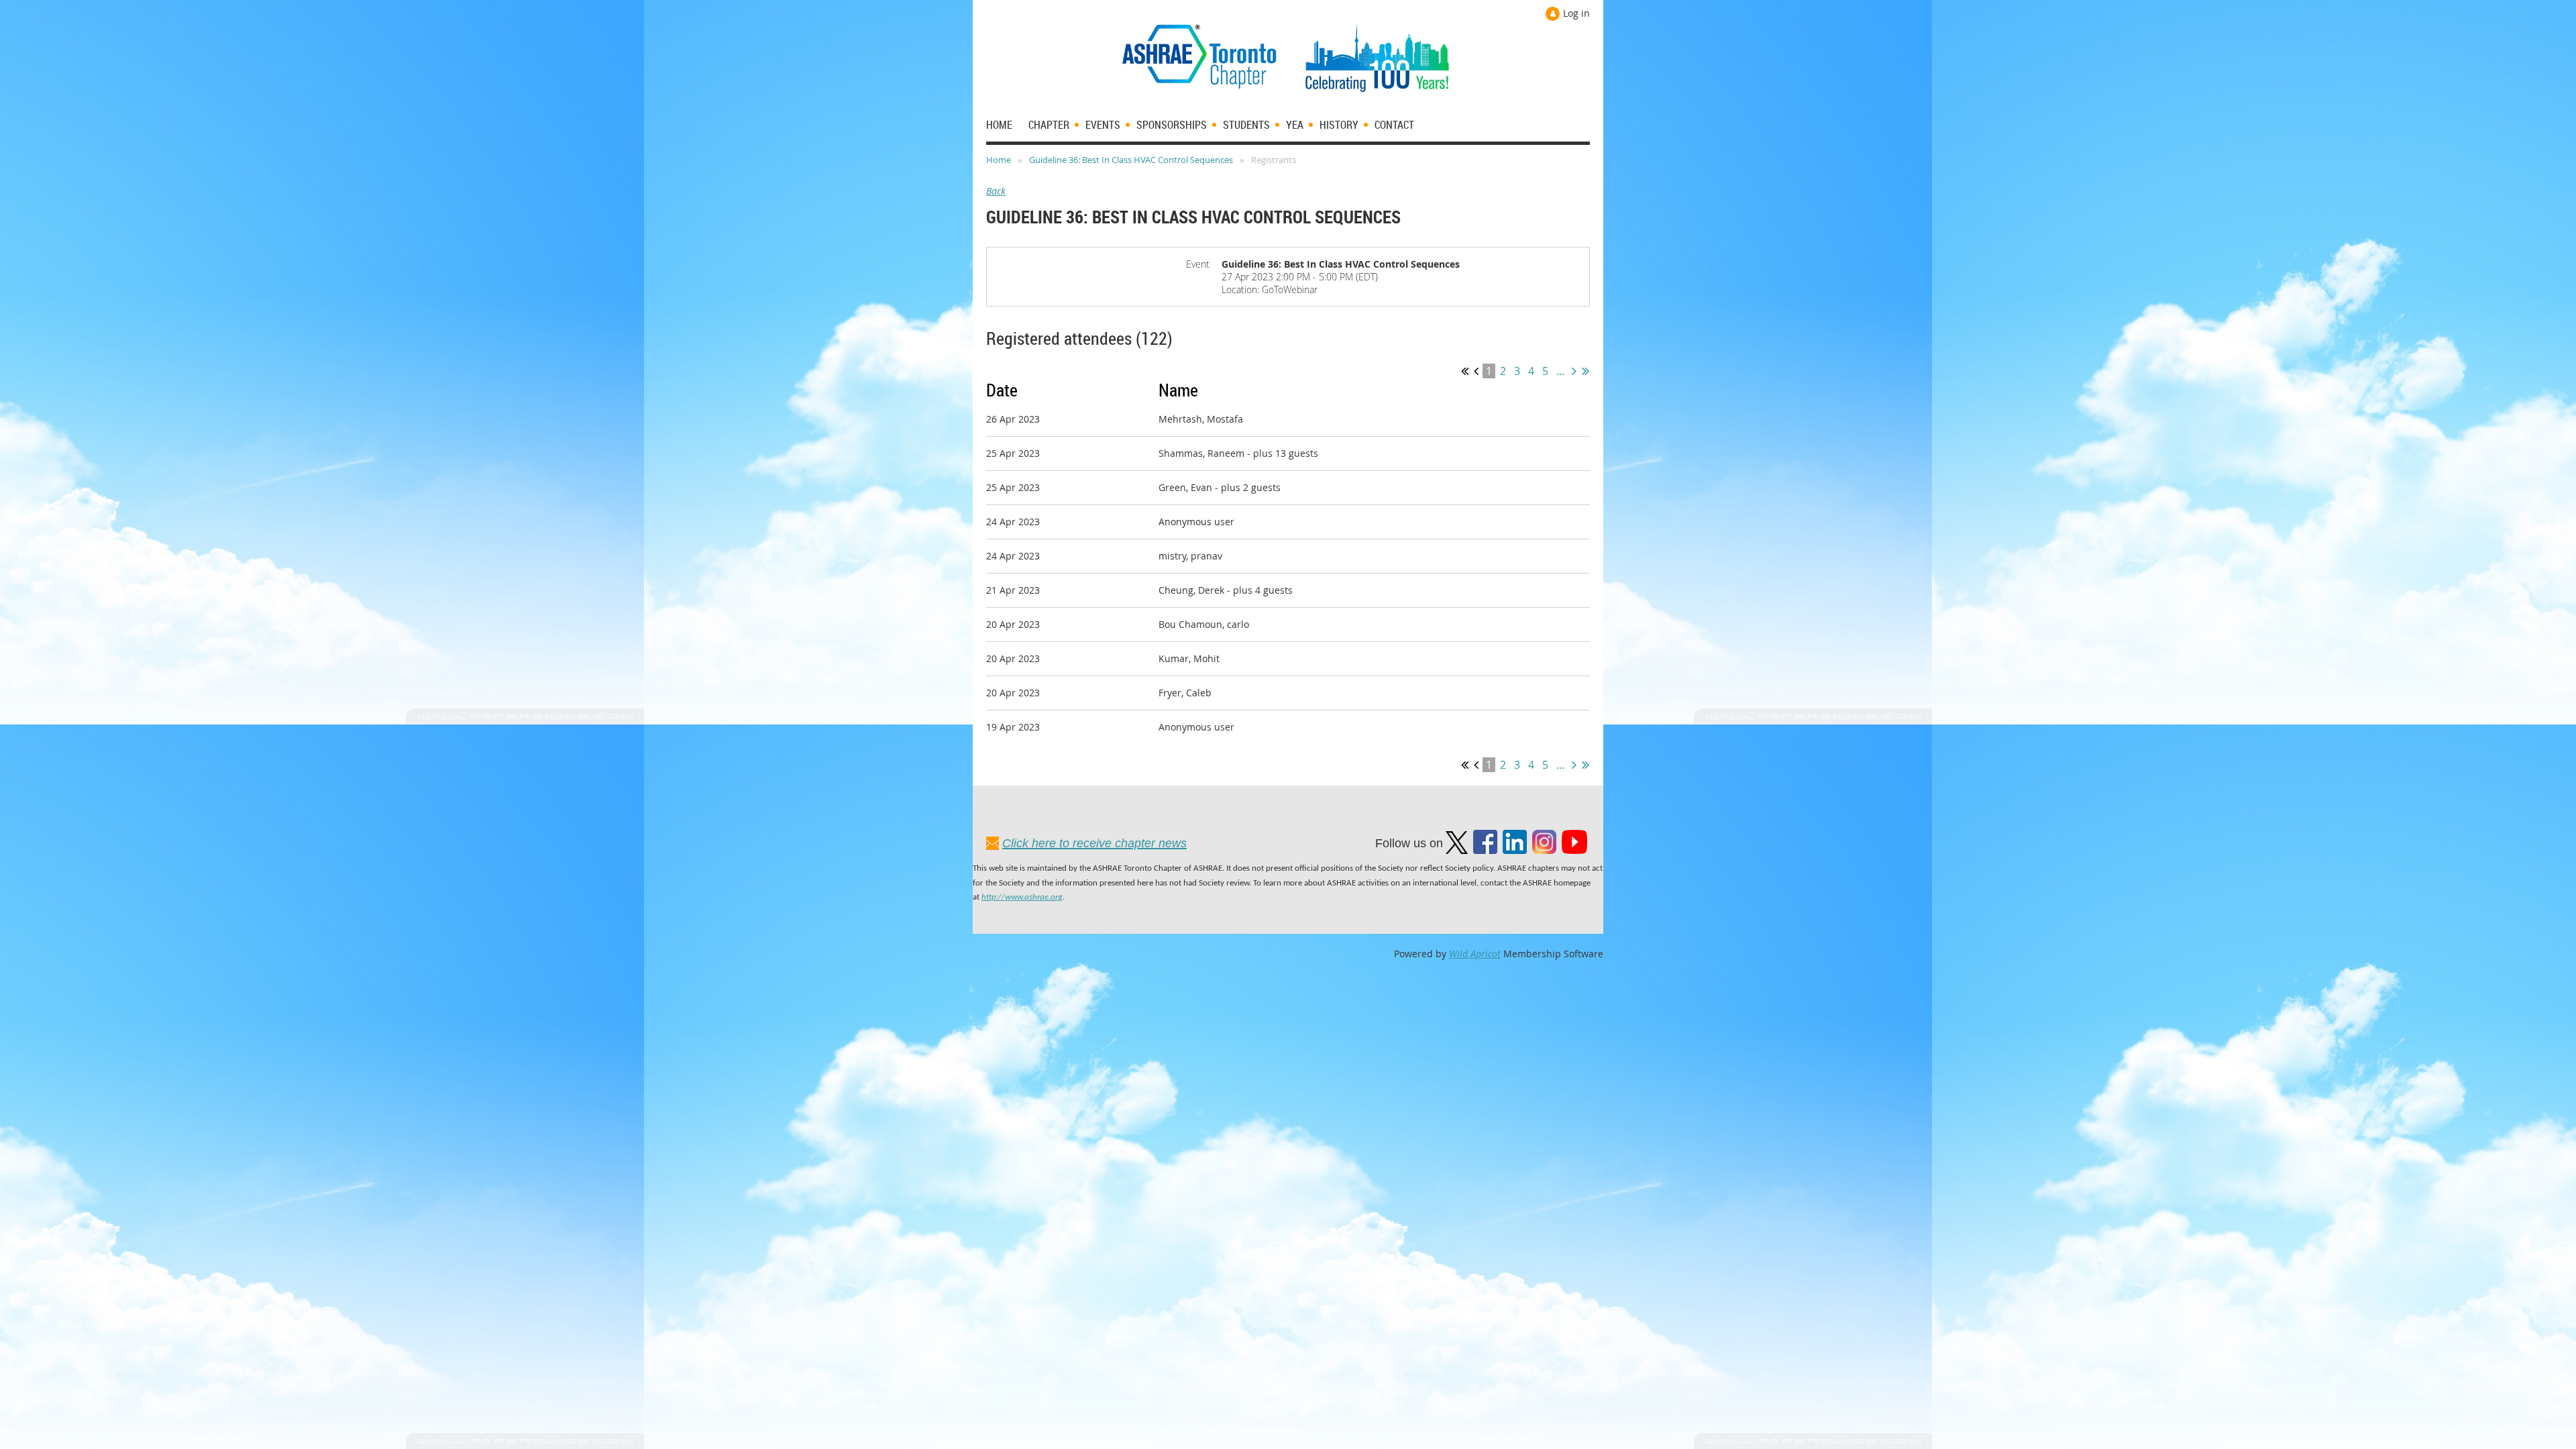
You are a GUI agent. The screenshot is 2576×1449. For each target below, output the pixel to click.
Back (996, 191)
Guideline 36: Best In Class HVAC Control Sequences (1131, 160)
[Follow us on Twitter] (1457, 850)
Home (999, 160)
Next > (1574, 371)
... (1560, 371)
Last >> (1586, 371)
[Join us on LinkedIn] (1515, 850)
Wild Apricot (1475, 954)
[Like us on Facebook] (1485, 850)
